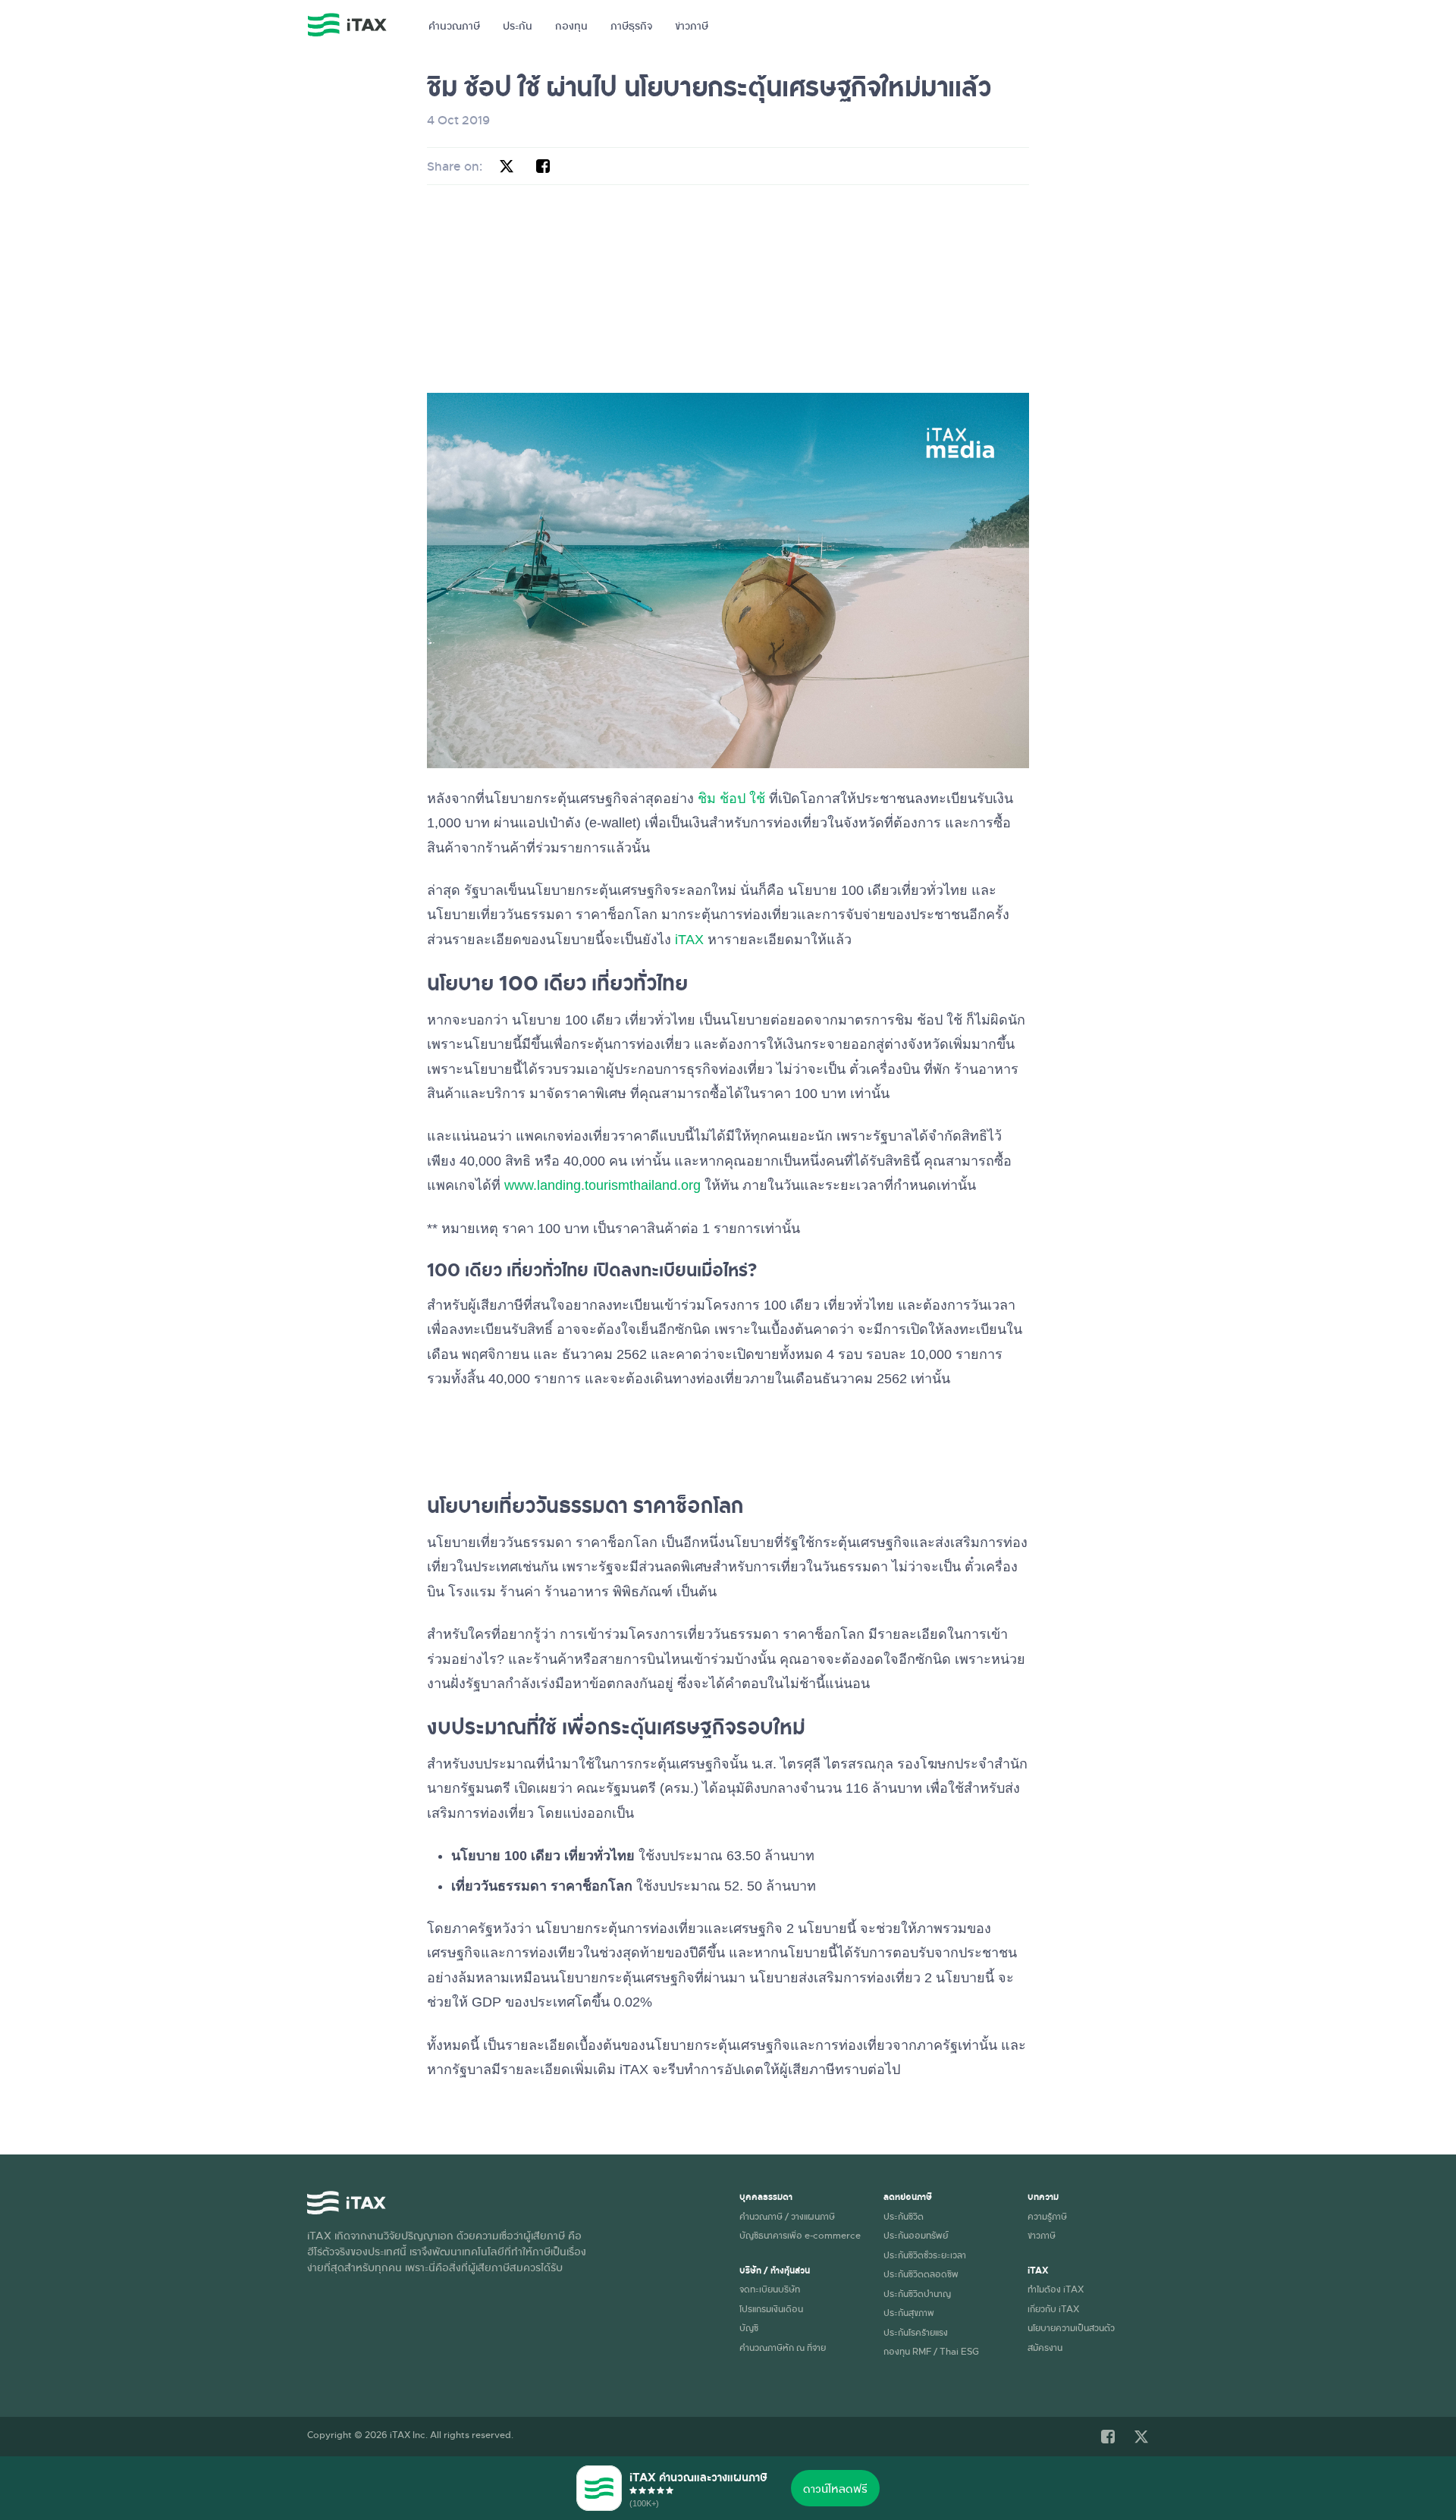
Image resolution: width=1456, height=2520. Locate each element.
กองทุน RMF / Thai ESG (931, 2351)
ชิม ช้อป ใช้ (731, 799)
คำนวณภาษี (454, 25)
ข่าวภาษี (692, 25)
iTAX (689, 940)
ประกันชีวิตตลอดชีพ (921, 2274)
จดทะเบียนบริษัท (770, 2289)
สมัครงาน (1045, 2347)
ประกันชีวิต (904, 2216)
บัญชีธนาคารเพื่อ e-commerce (800, 2235)
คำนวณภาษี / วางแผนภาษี (787, 2216)
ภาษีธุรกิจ (631, 25)
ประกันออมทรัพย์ (916, 2235)
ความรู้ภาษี (1047, 2216)
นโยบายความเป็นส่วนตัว (1071, 2327)
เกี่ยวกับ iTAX (1053, 2308)
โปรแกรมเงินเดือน (771, 2308)
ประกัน (518, 25)
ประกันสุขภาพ (909, 2312)
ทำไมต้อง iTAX (1056, 2289)
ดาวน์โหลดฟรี (835, 2488)
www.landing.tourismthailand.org (602, 1185)
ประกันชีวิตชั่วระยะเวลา (925, 2255)
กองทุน (571, 25)
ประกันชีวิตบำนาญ (917, 2293)
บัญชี (749, 2327)
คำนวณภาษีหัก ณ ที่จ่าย (783, 2347)
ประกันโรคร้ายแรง (916, 2332)
